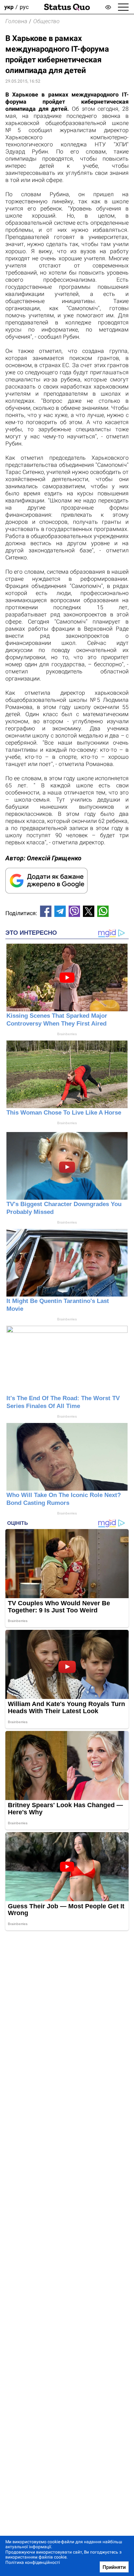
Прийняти (114, 2567)
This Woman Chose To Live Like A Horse (64, 1113)
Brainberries (67, 1034)
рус (24, 7)
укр (9, 7)
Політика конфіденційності (33, 2562)
